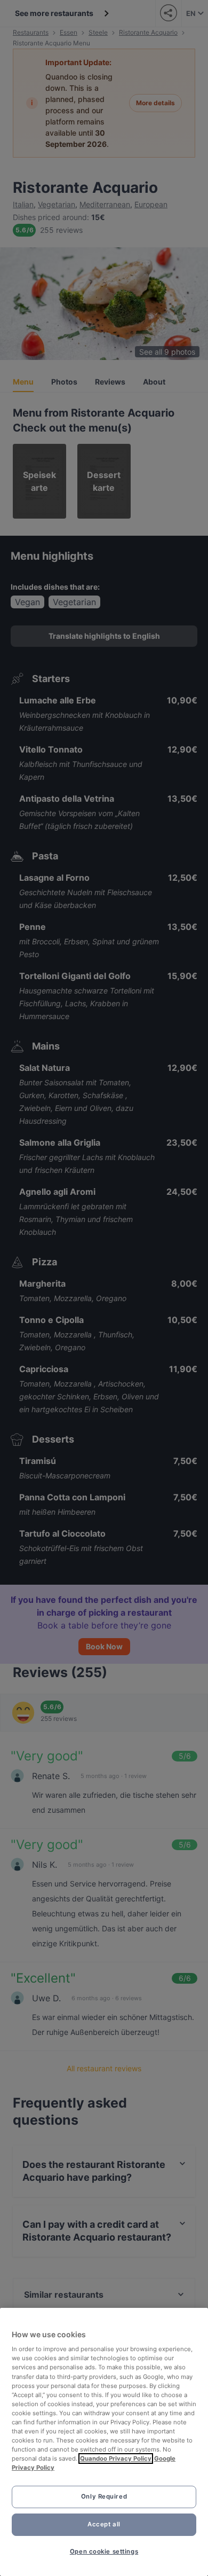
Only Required (104, 2496)
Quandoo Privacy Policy (116, 2458)
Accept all (104, 2524)
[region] (104, 2442)
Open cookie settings (104, 2551)
